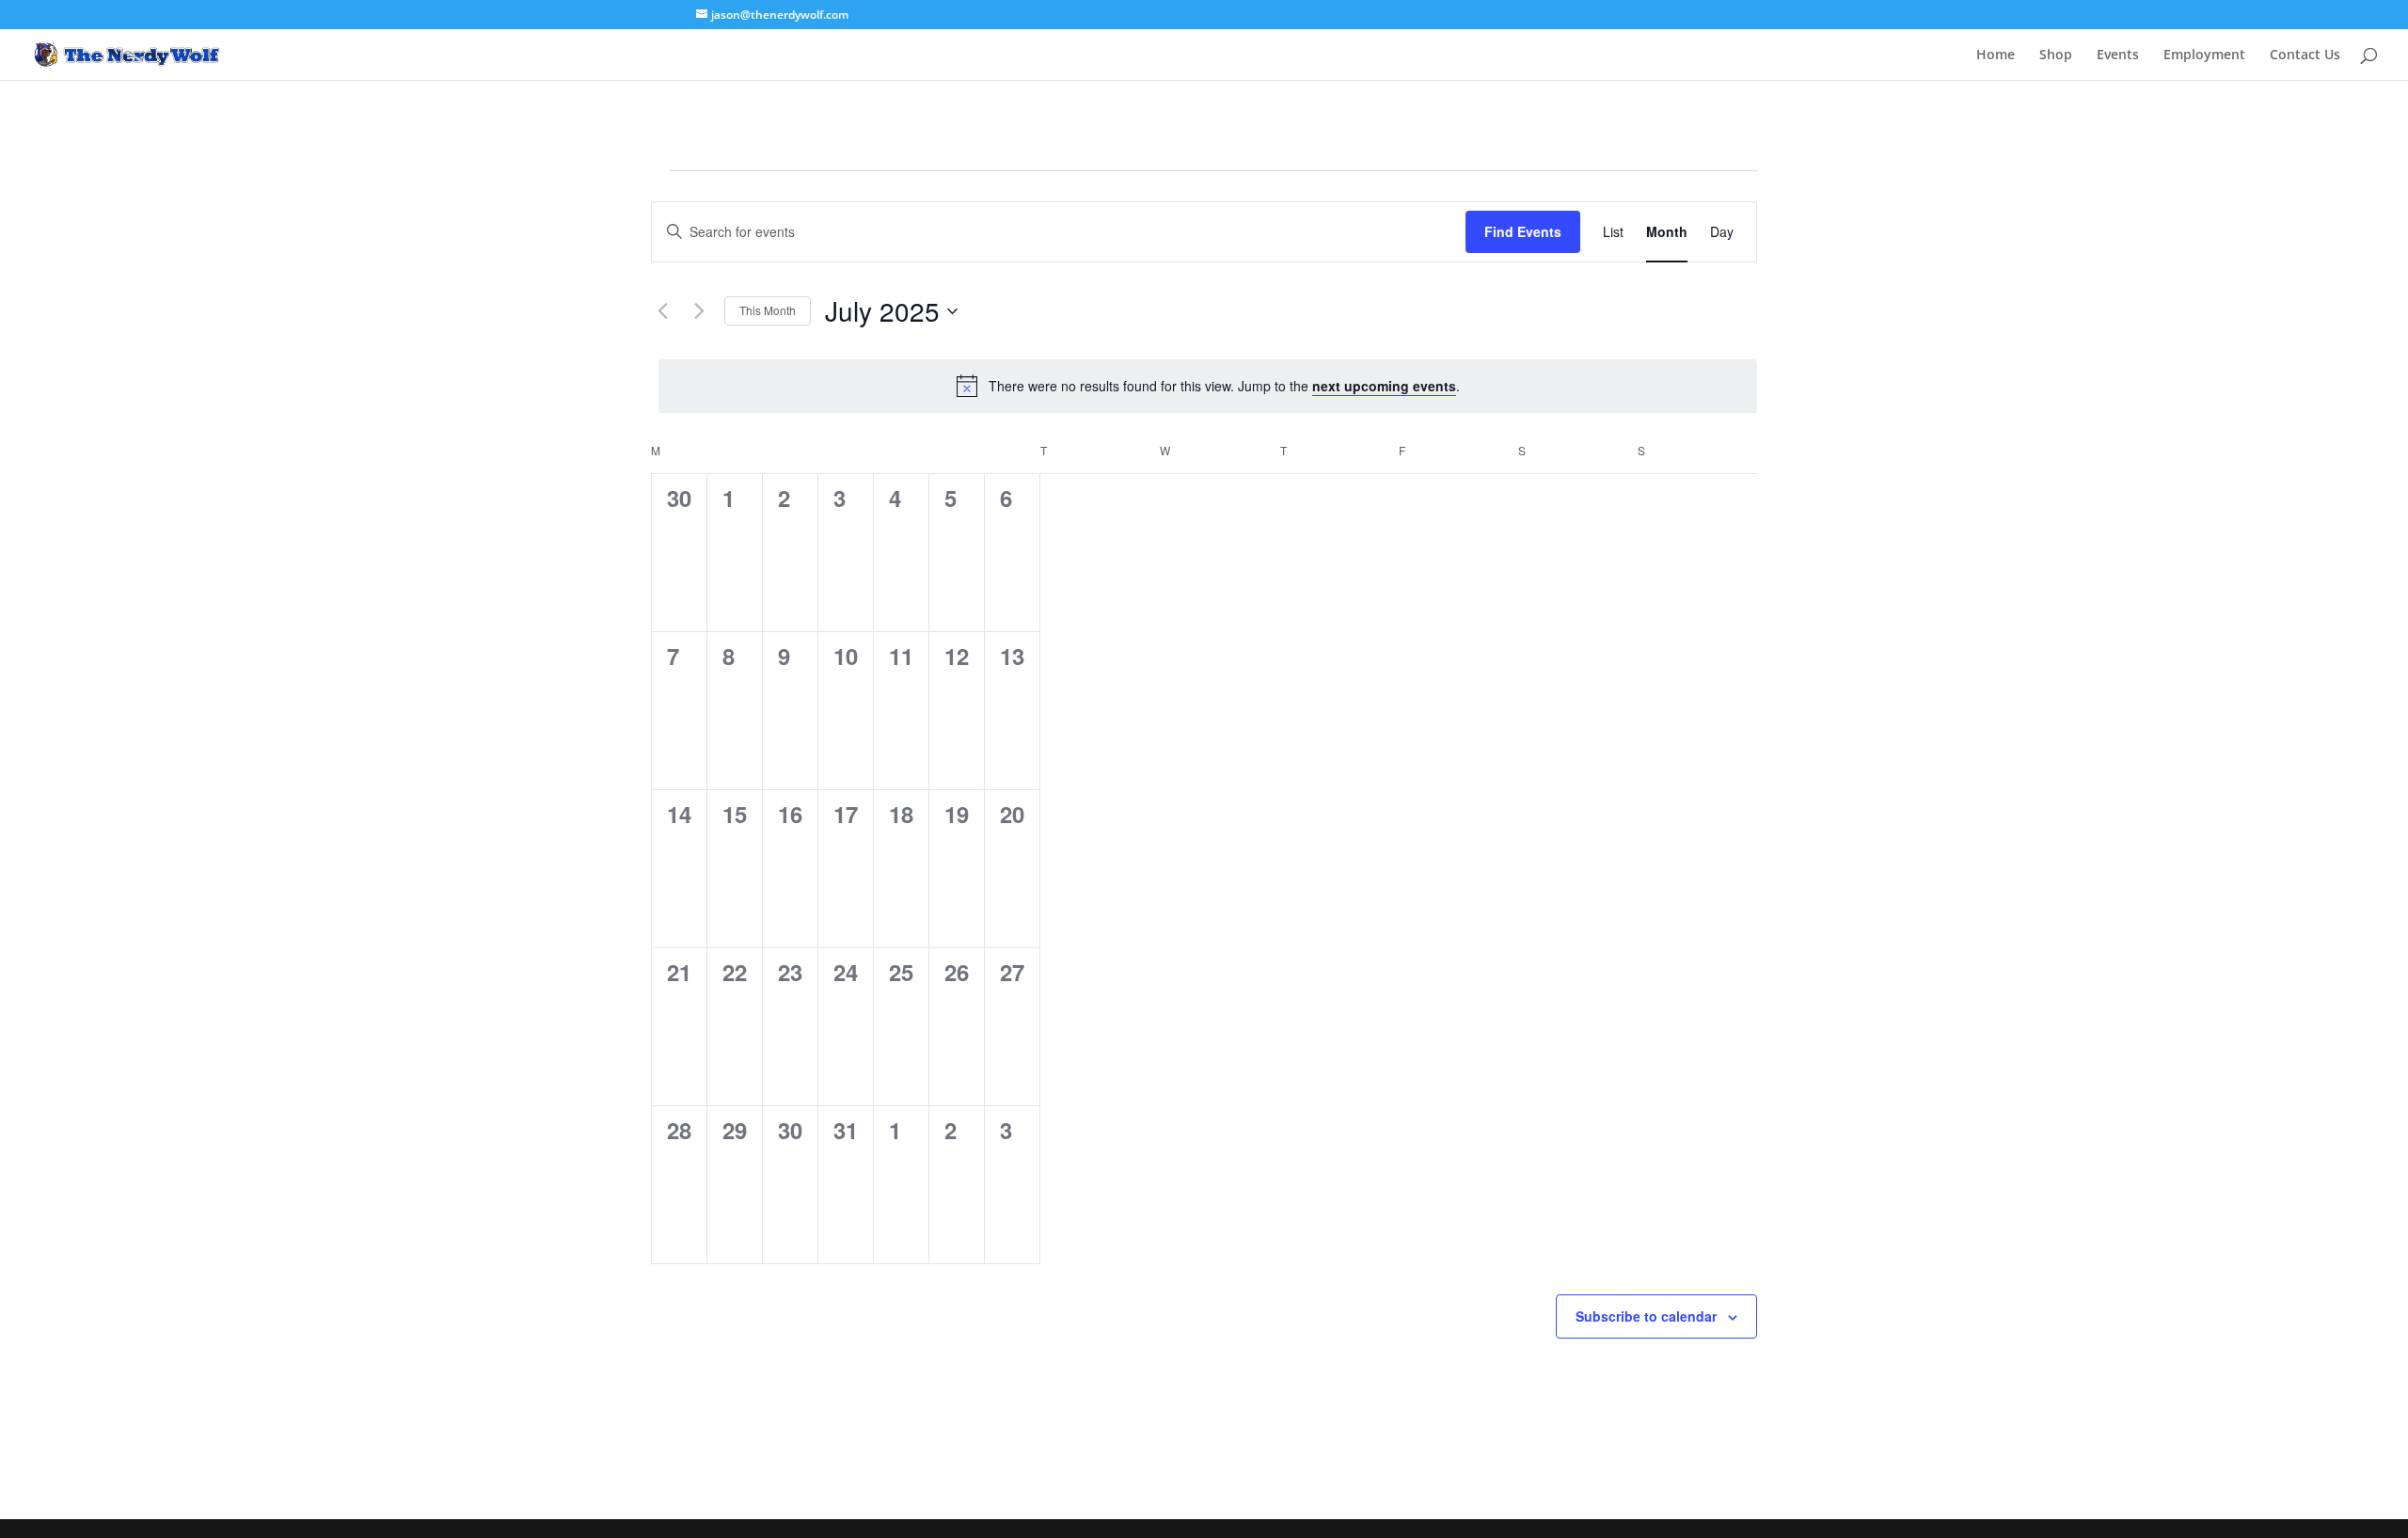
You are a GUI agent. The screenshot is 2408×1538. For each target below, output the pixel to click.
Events (2118, 55)
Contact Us (2305, 55)
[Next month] (699, 311)
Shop (2056, 55)
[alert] (1208, 386)
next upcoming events (1384, 386)
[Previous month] (662, 311)
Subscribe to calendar (1646, 1316)
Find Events (1523, 231)
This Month (768, 310)
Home (1996, 55)
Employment (2204, 55)
